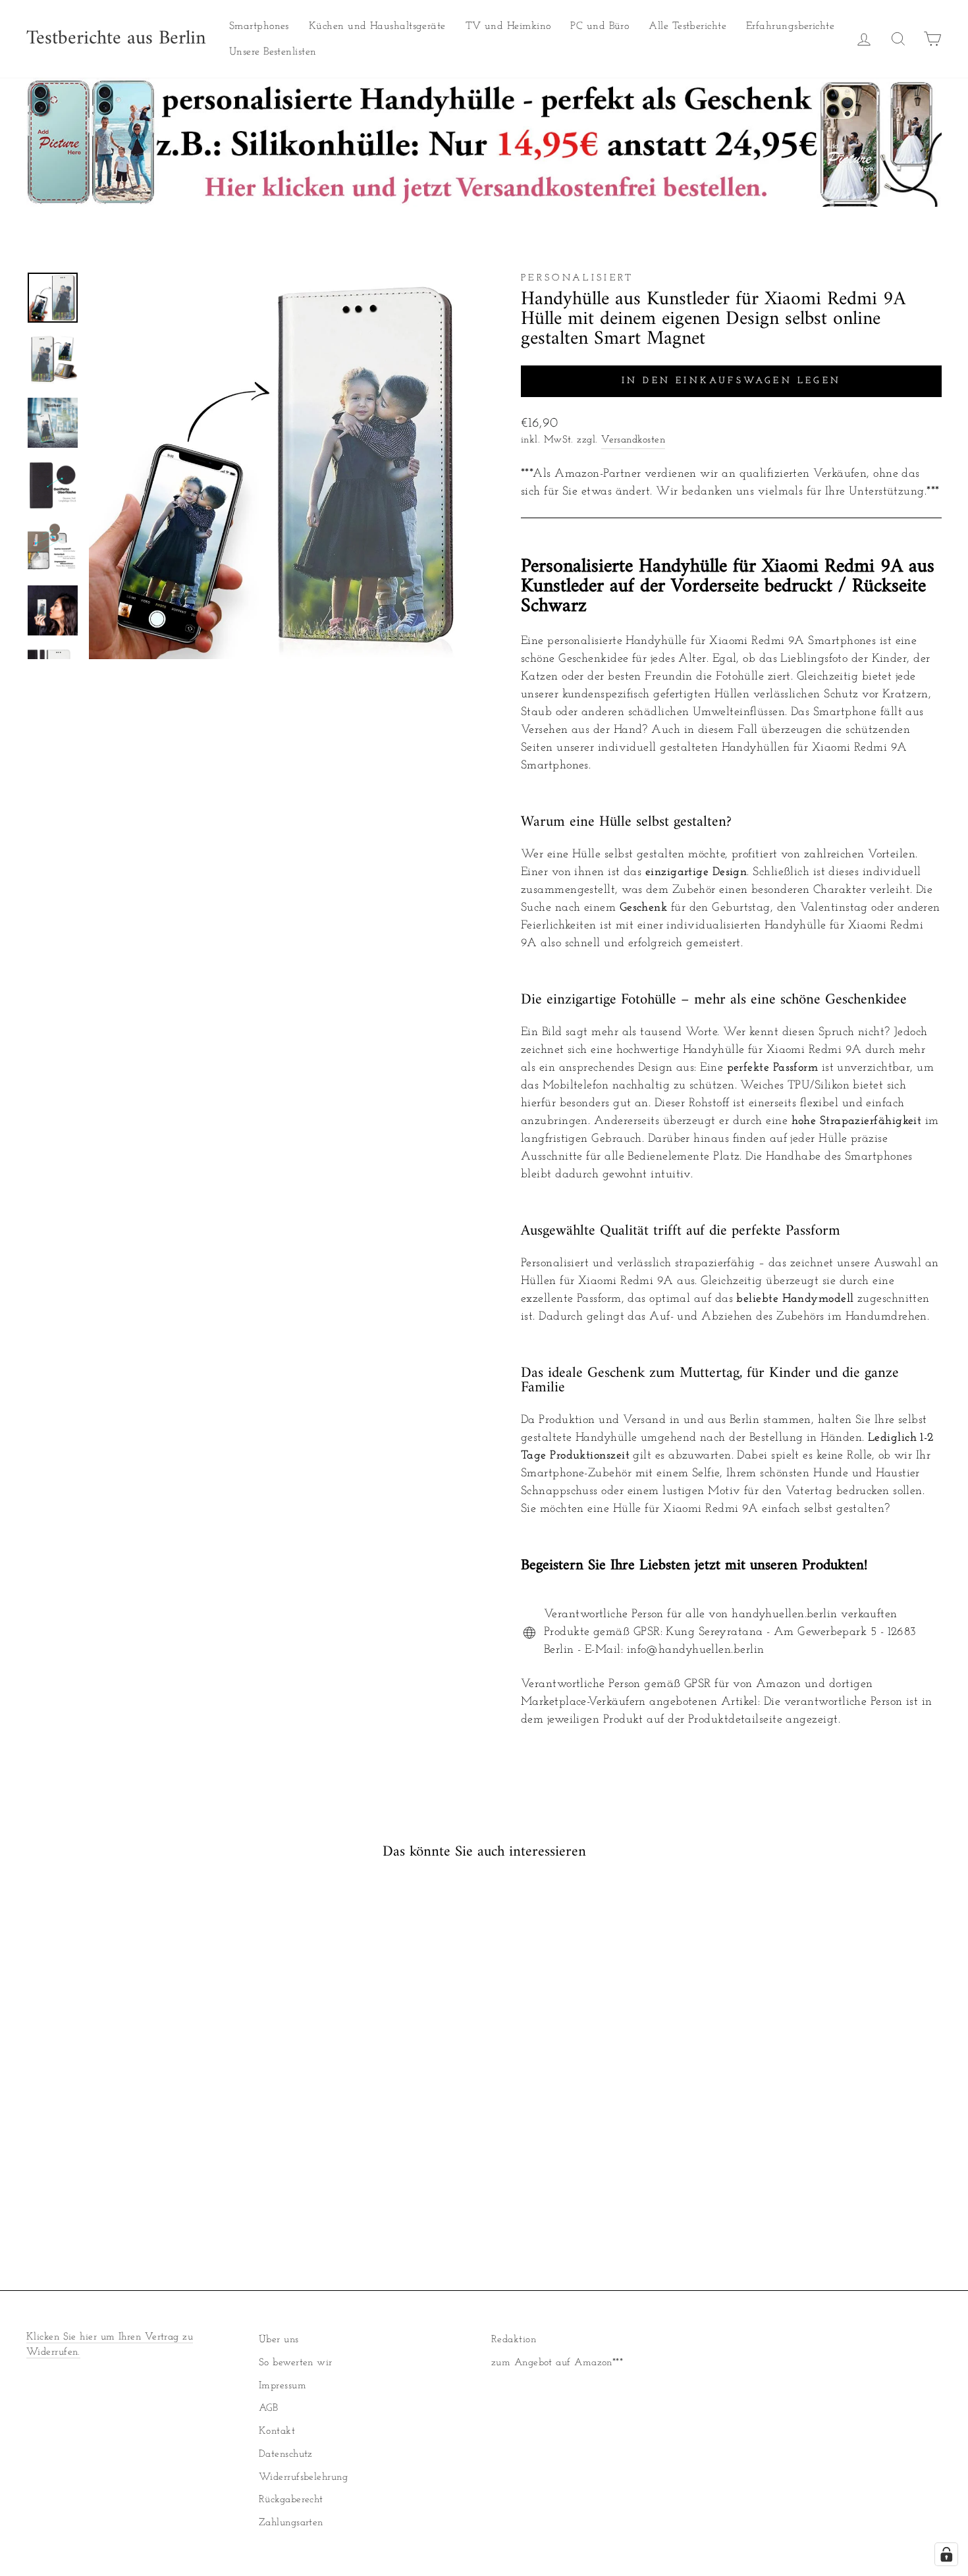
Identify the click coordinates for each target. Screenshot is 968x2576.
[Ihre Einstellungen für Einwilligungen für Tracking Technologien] (946, 2554)
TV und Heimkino (508, 26)
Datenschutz (286, 2455)
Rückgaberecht (291, 2500)
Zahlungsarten (291, 2523)
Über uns (279, 2340)
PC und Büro (600, 26)
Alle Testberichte (687, 26)
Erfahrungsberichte (790, 26)
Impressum (282, 2386)
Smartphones (259, 26)
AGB (268, 2408)
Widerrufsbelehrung (303, 2478)
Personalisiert (577, 278)
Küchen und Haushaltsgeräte (377, 26)
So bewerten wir (296, 2363)
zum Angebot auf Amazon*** (557, 2363)
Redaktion (514, 2340)
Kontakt (277, 2431)
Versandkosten (633, 440)
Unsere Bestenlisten (273, 52)
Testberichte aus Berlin (116, 39)
